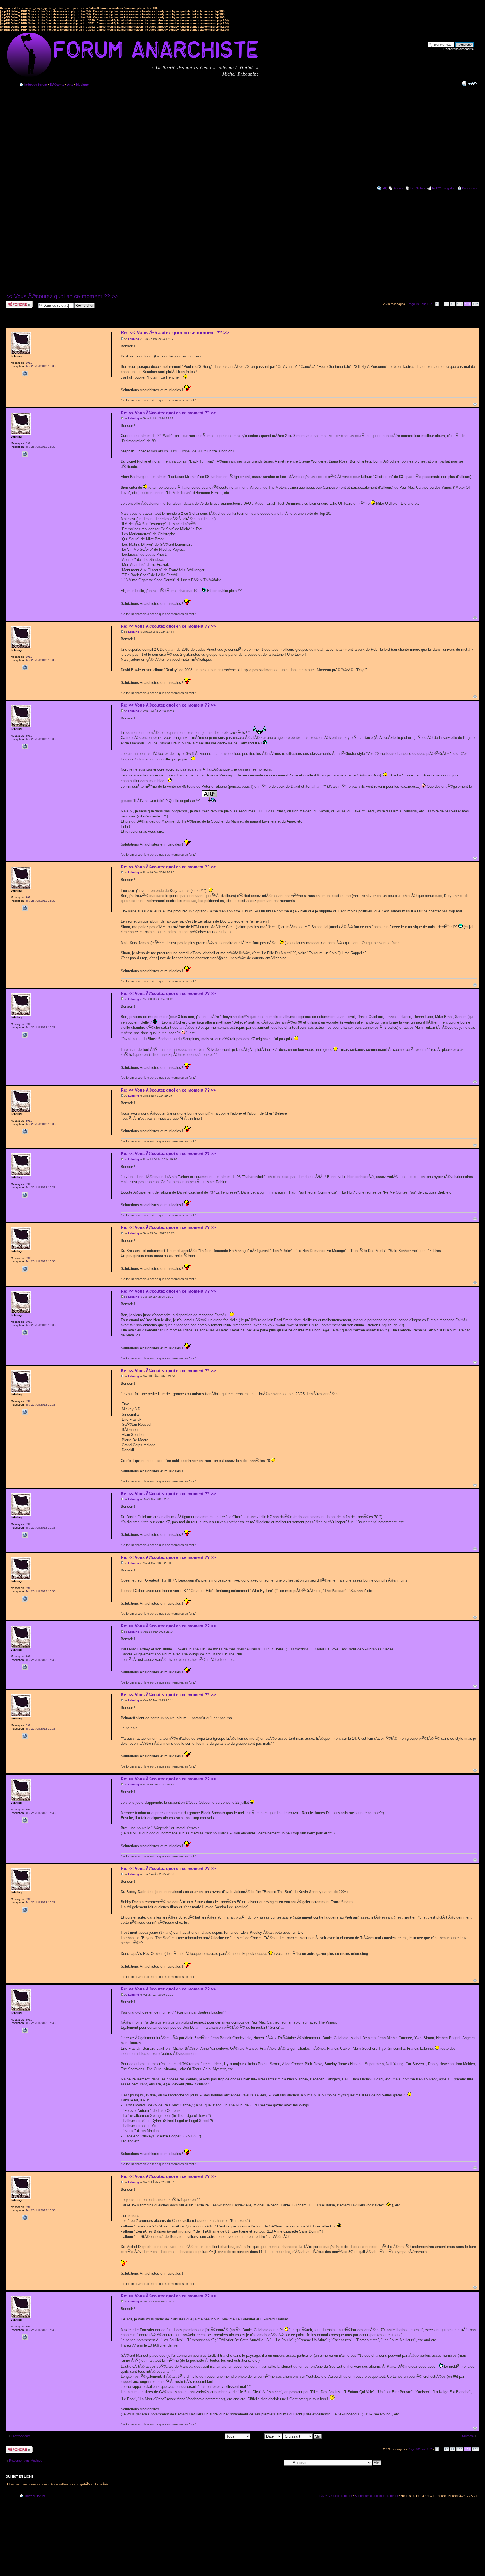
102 (475, 304)
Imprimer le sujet (464, 83)
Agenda (399, 188)
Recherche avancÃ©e (459, 49)
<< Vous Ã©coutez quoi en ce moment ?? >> (62, 296)
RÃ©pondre (14, 302)
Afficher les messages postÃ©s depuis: (198, 2436)
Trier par (258, 2436)
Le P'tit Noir (418, 188)
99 (453, 304)
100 (460, 304)
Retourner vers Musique (26, 2461)
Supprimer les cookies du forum (376, 2496)
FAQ (385, 188)
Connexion (469, 188)
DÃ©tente (57, 85)
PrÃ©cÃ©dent (21, 2436)
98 (447, 304)
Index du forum (36, 85)
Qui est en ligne (20, 2477)
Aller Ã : (277, 2462)
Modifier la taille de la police (473, 83)
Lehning (133, 339)
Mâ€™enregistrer (444, 188)
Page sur (420, 304)
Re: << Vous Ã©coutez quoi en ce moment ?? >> (175, 333)
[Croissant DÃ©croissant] (303, 2436)
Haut (475, 404)
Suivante (468, 2436)
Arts (70, 85)
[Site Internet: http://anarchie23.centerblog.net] (25, 373)
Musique (82, 85)
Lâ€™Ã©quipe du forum (336, 2496)
